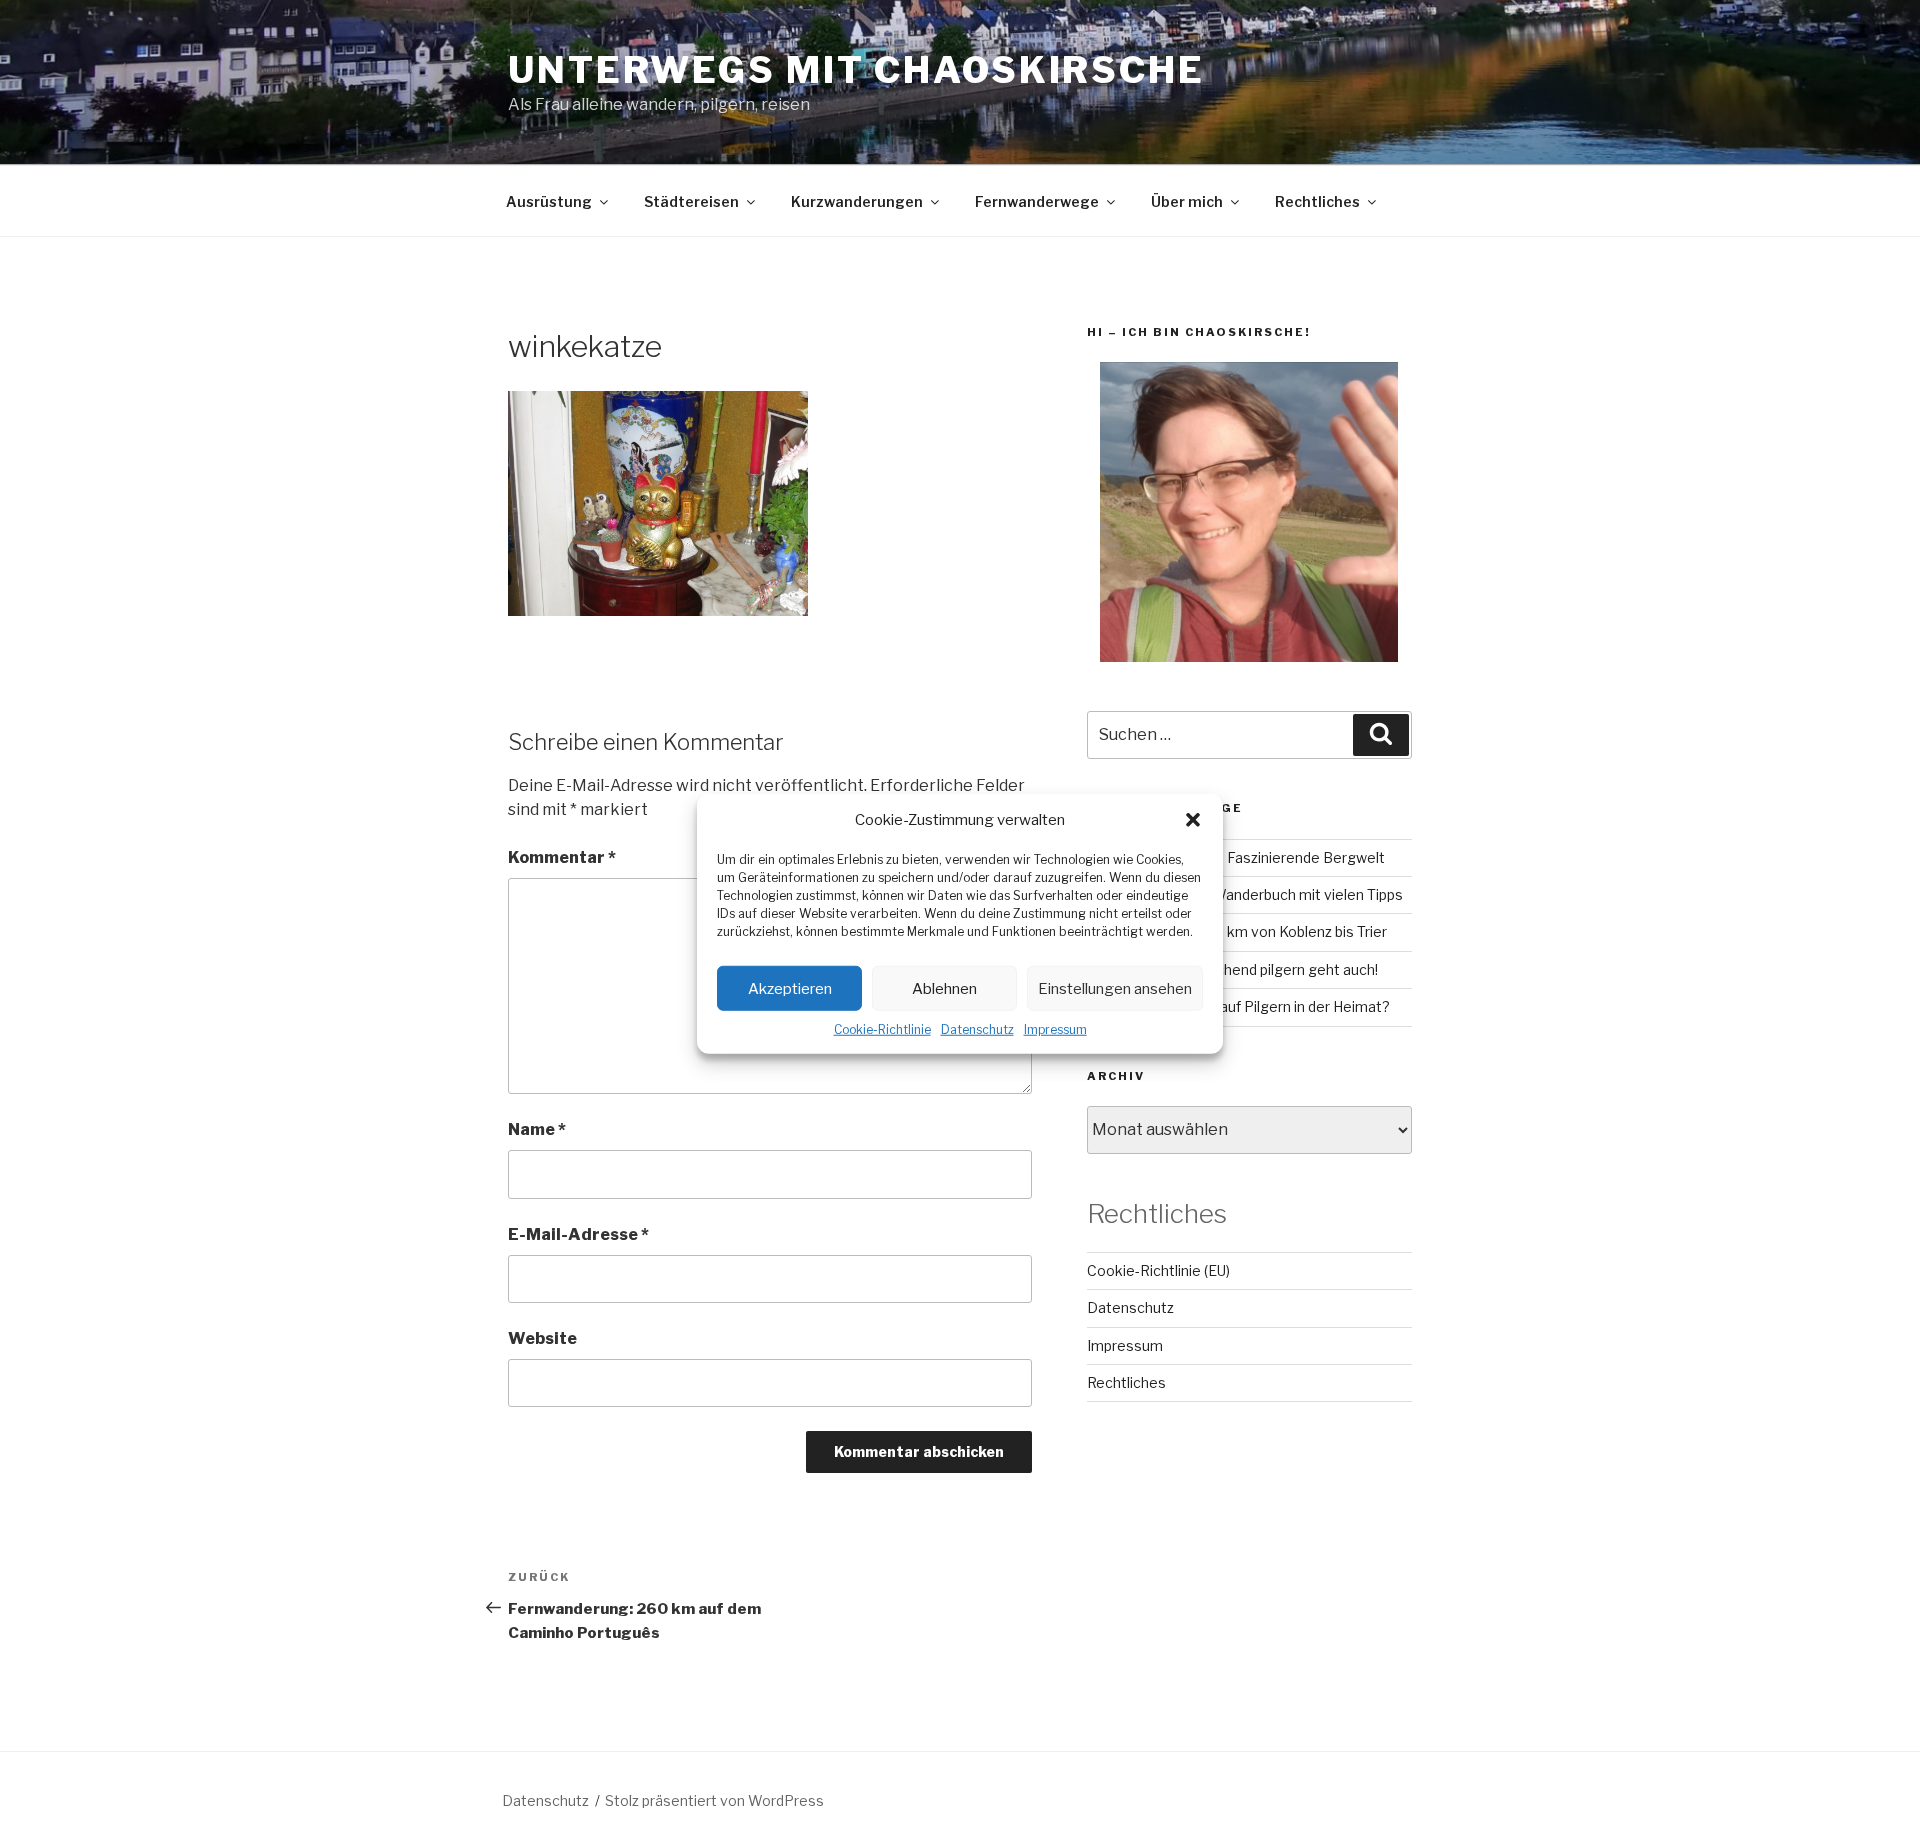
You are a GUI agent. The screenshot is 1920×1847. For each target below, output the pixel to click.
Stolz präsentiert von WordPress (714, 1800)
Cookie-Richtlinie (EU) (1158, 1270)
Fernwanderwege (1037, 201)
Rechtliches (1317, 201)
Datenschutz (977, 1029)
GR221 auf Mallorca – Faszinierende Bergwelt (1236, 857)
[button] (1193, 820)
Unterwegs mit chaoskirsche (856, 70)
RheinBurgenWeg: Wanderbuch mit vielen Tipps (1245, 894)
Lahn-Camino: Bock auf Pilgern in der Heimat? (1238, 1006)
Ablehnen (944, 988)
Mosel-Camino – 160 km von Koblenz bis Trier (1237, 931)
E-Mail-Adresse (578, 1234)
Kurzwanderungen (857, 201)
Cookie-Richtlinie (882, 1029)
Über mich (1187, 201)
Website (542, 1338)
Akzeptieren (790, 988)
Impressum (1055, 1029)
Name (537, 1129)
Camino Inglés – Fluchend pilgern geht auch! (1232, 969)
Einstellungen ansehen (1115, 988)
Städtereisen (691, 201)
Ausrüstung (549, 201)
